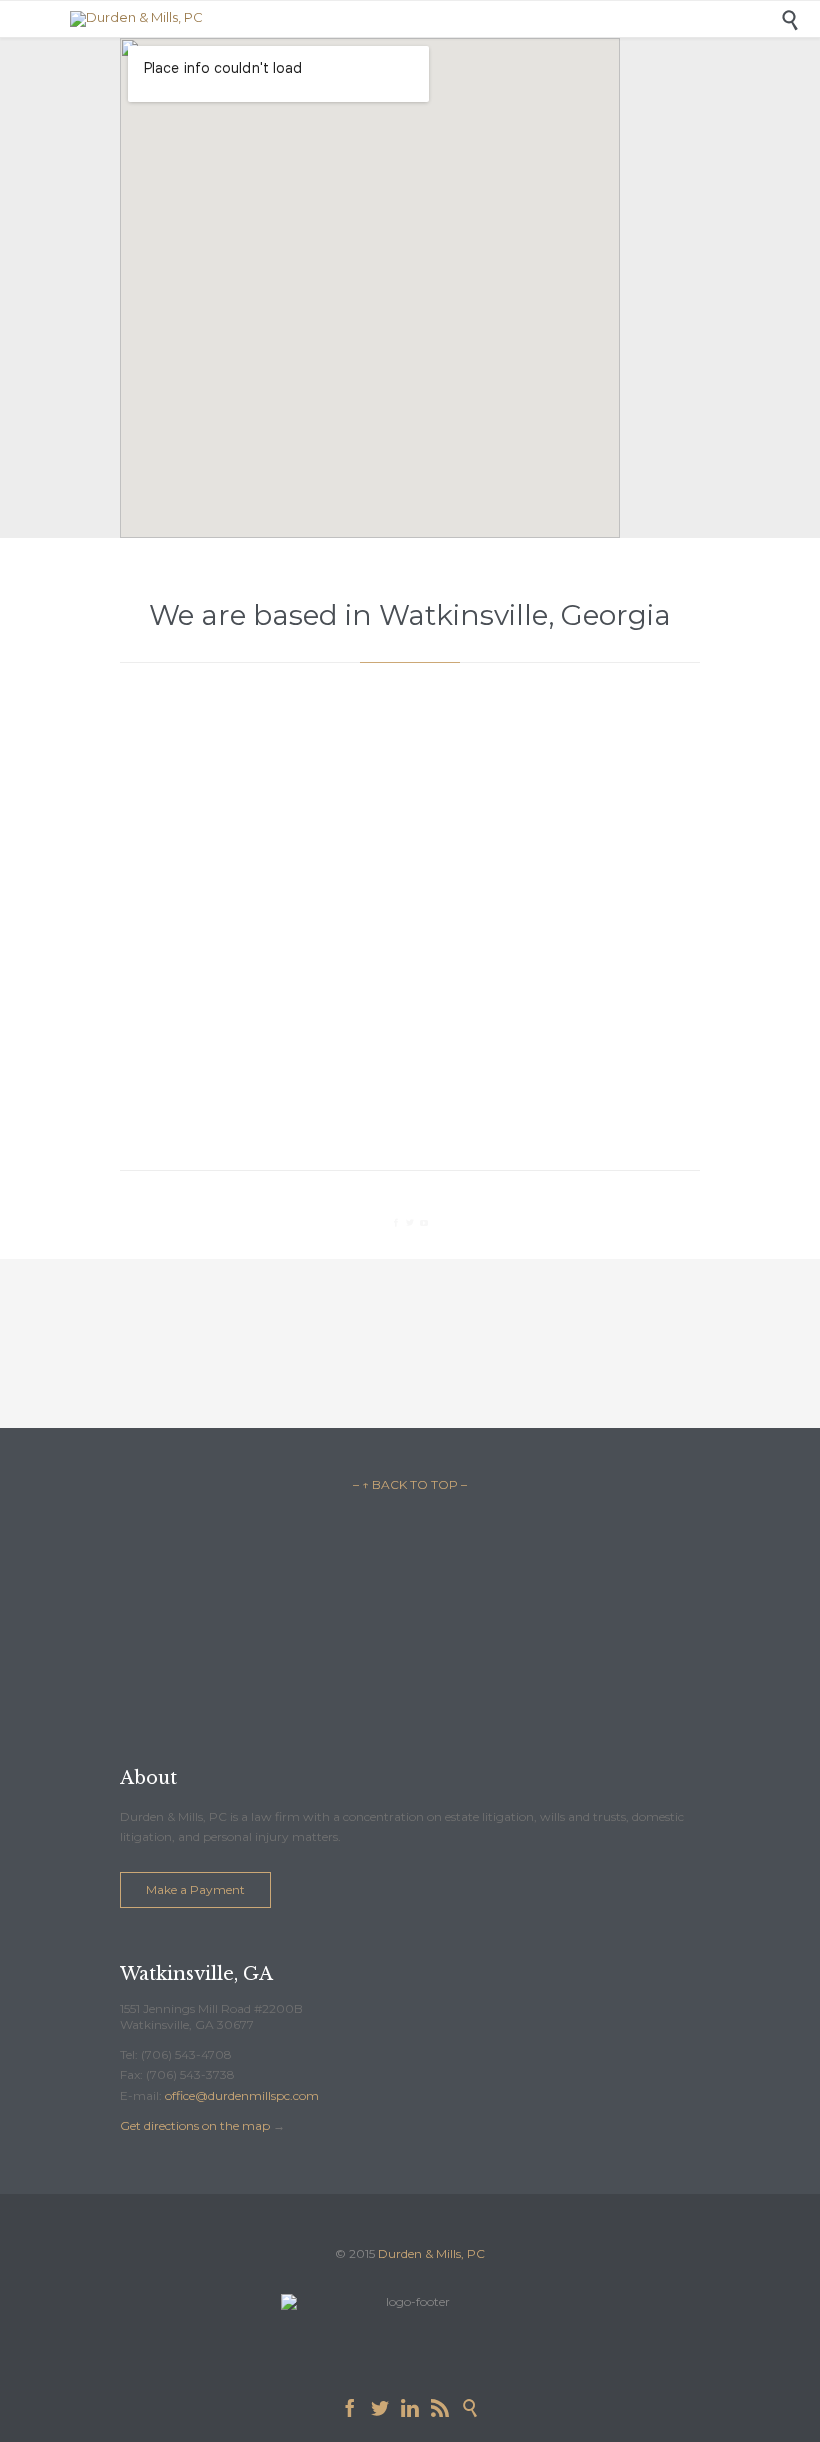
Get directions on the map (195, 2125)
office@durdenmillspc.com (242, 2095)
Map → (410, 911)
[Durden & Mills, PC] (425, 19)
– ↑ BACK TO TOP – (410, 1484)
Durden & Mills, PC (431, 2253)
